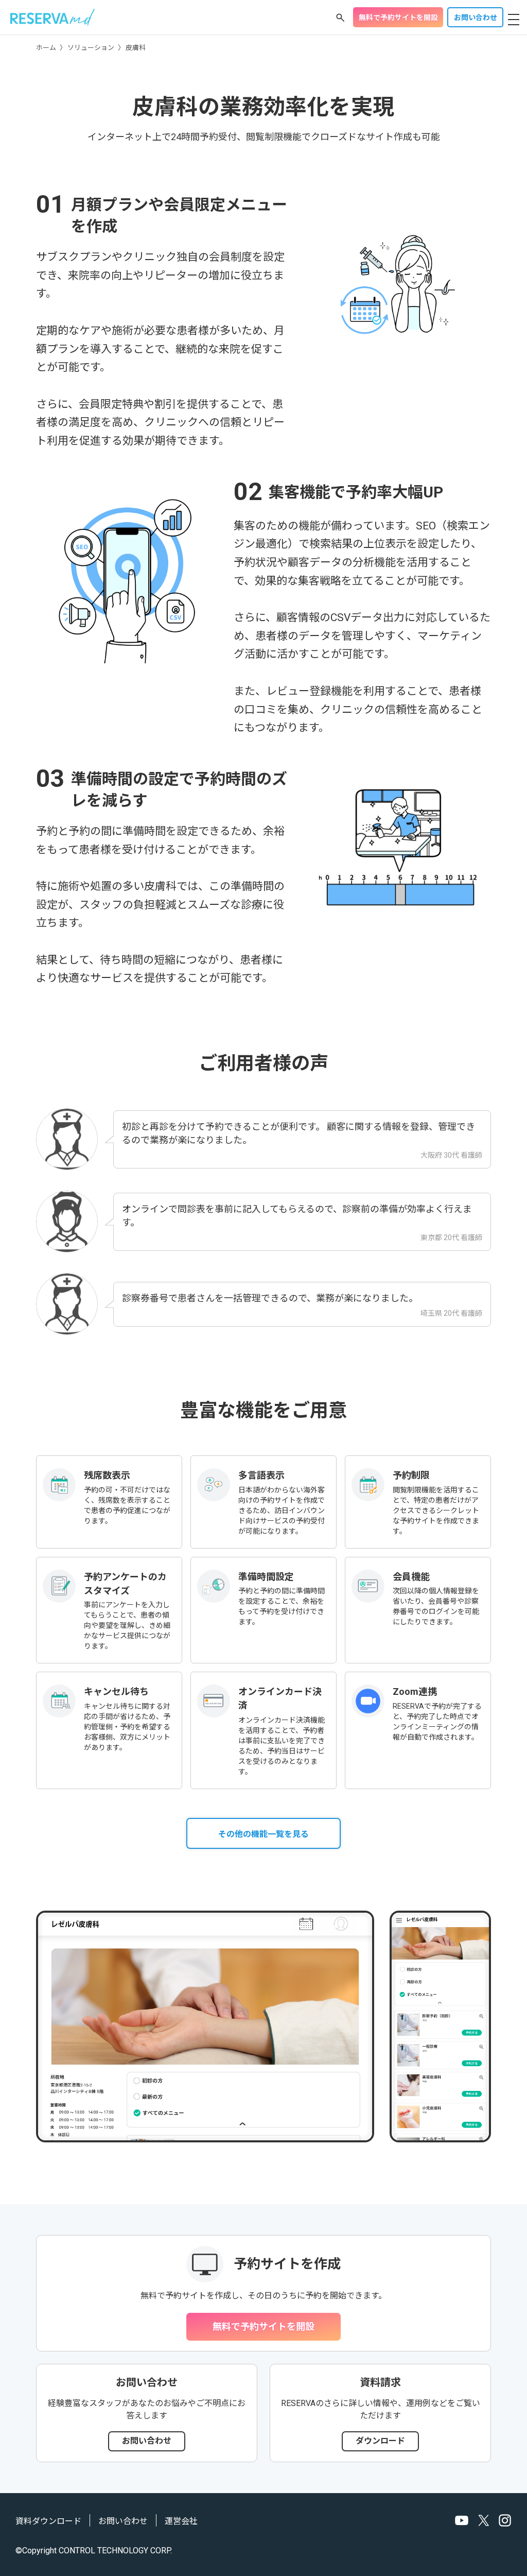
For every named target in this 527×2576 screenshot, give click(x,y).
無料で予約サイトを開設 (398, 18)
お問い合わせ (476, 18)
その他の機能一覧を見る (263, 1834)
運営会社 (181, 2521)
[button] (340, 18)
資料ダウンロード (48, 2521)
